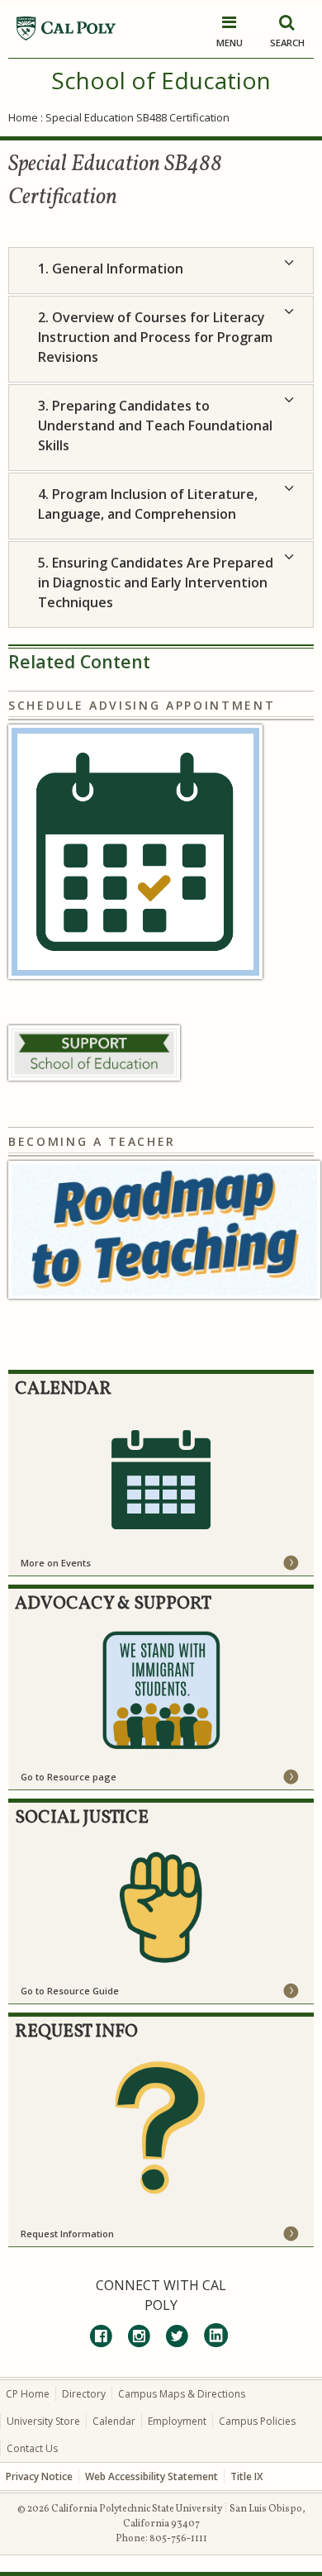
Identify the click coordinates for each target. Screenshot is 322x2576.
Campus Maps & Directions (182, 2394)
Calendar (114, 2421)
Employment (177, 2421)
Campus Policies (257, 2421)
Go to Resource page (69, 1777)
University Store (43, 2421)
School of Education (161, 80)
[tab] (161, 271)
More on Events (56, 1563)
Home (23, 117)
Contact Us (32, 2448)
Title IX (246, 2476)
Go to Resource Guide (70, 1991)
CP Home (28, 2394)
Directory (84, 2394)
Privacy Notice (39, 2476)
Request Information (67, 2234)
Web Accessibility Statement (152, 2476)
